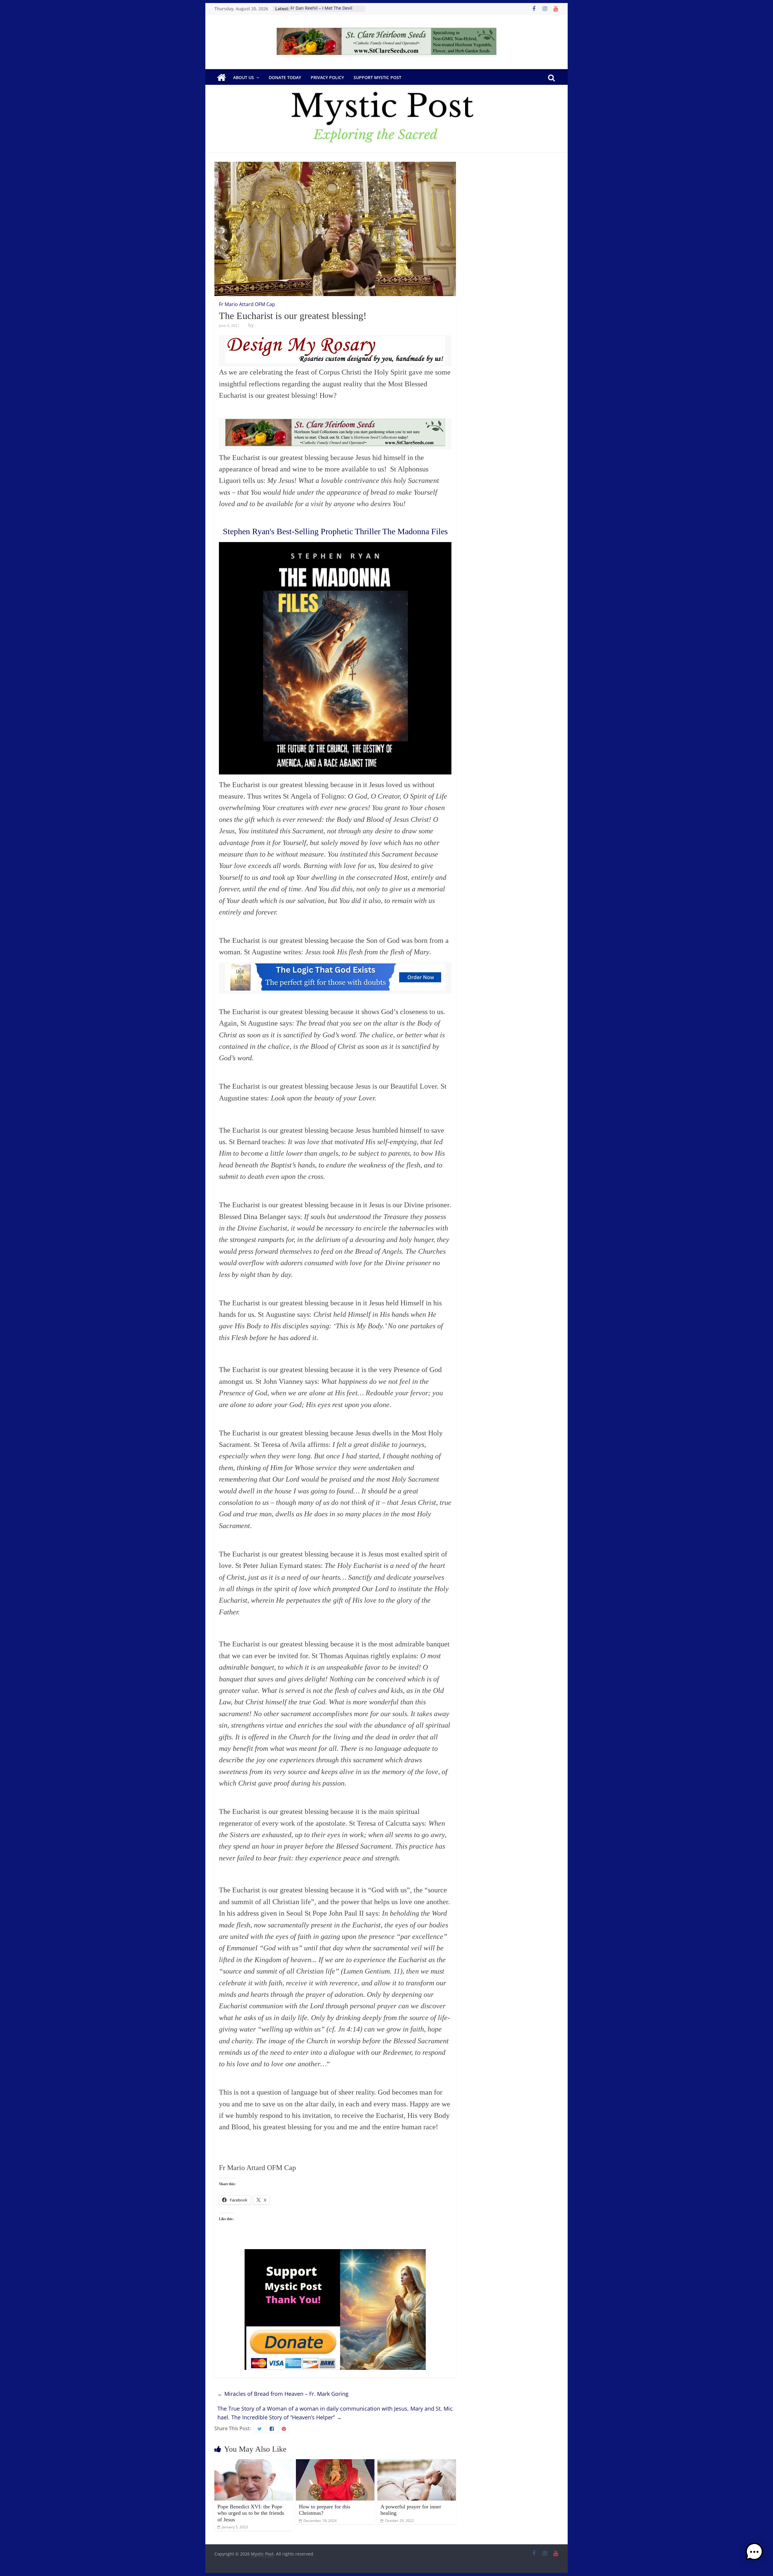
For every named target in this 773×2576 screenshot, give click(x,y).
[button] (754, 2555)
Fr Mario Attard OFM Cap (247, 304)
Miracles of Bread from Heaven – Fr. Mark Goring (283, 2394)
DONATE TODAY (285, 77)
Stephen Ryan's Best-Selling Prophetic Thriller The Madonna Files (335, 531)
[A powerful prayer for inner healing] (417, 2463)
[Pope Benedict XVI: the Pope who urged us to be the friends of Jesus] (254, 2463)
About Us (244, 77)
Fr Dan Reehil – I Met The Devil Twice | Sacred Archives (321, 12)
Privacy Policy (327, 77)
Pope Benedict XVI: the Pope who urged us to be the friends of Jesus (251, 2513)
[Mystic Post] (221, 78)
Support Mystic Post (377, 77)
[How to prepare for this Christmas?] (335, 2463)
